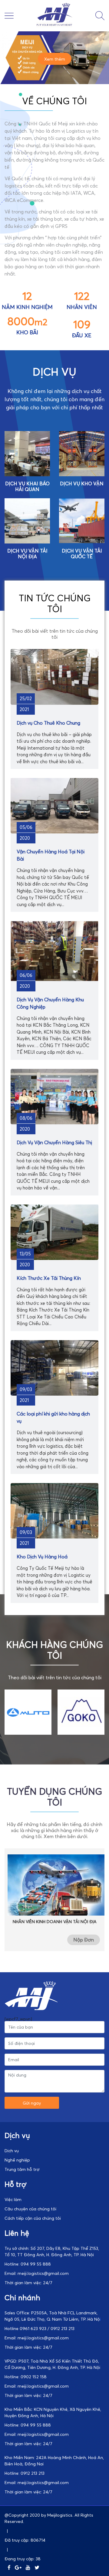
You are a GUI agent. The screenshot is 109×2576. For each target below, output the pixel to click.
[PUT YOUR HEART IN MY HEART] (54, 26)
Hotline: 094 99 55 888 (28, 2264)
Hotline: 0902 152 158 (26, 2377)
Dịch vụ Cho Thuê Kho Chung (48, 723)
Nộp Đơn (84, 1940)
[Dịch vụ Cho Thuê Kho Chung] (54, 703)
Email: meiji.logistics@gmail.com (37, 2273)
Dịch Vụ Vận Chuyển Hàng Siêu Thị (54, 1142)
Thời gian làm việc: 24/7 (28, 2283)
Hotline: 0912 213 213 (25, 2473)
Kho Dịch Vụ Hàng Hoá (42, 1557)
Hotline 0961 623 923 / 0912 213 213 (40, 2328)
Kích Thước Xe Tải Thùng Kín (49, 1278)
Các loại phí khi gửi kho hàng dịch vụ (53, 1417)
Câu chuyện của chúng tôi (30, 2209)
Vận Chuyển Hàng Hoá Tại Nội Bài (51, 855)
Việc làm (13, 2199)
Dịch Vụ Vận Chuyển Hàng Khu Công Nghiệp (50, 1003)
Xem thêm (55, 59)
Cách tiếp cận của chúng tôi (33, 2218)
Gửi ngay (32, 2103)
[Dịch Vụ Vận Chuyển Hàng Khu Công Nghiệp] (54, 980)
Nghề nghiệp (17, 2160)
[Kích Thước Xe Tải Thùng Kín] (54, 1258)
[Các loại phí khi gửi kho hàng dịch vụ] (54, 1394)
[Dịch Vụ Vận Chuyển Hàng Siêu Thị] (54, 1123)
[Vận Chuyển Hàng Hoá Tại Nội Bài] (54, 832)
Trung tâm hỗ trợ (22, 2169)
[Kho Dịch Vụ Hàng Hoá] (54, 1537)
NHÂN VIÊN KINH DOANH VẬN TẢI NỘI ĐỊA (55, 1921)
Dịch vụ (12, 2151)
